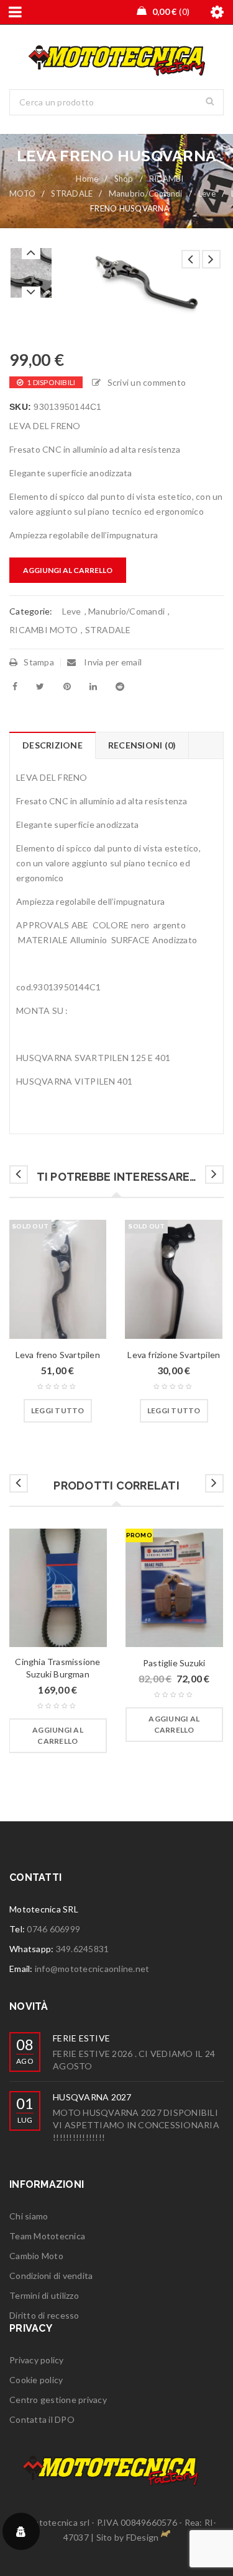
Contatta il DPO (42, 2419)
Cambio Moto (36, 2256)
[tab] (52, 745)
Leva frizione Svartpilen (174, 1355)
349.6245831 (83, 1949)
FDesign (143, 2537)
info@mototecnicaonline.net (92, 1969)
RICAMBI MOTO (43, 630)
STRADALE (72, 193)
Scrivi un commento (147, 382)
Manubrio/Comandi (146, 193)
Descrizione (53, 745)
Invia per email (112, 662)
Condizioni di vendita (51, 2276)
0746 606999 (53, 1929)
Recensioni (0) (142, 745)
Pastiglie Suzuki (174, 1663)
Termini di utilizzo (44, 2295)
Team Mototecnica (47, 2236)
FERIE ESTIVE (81, 2038)
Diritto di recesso (44, 2315)
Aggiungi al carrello (68, 570)
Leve (207, 193)
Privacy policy (37, 2360)
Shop (124, 179)
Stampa (39, 662)
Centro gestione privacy (58, 2400)
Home (87, 179)
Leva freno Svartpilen (58, 1355)
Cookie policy (36, 2380)
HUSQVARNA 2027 (92, 2097)
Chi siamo (29, 2216)
